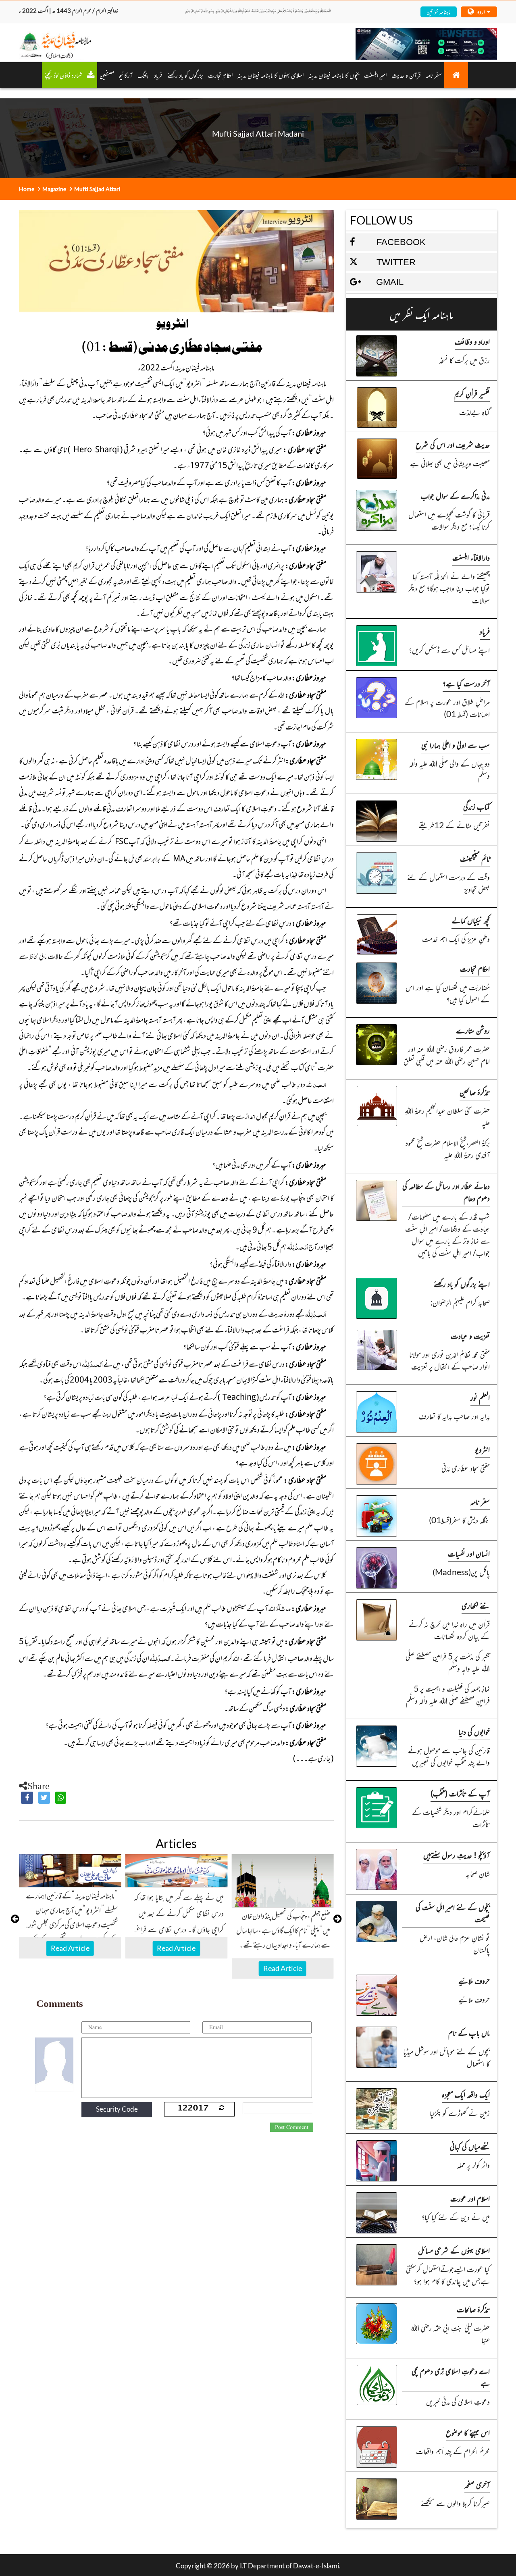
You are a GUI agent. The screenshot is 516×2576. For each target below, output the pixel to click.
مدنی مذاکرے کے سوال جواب (455, 496)
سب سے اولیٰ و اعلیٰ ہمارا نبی (456, 745)
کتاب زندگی (476, 806)
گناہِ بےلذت (474, 412)
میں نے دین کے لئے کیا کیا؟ (456, 2217)
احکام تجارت (475, 968)
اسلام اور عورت (470, 2198)
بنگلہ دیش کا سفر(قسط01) (459, 1520)
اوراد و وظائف (472, 341)
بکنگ (143, 75)
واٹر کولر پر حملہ (473, 2165)
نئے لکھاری (476, 1605)
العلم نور (480, 1397)
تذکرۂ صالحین (475, 1092)
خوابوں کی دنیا (474, 1731)
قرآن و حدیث (406, 75)
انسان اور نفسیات (469, 1553)
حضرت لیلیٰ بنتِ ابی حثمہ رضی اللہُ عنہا (450, 2334)
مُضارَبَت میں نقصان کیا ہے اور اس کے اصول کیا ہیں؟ (448, 993)
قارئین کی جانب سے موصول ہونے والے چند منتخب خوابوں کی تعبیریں (449, 1756)
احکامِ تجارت (220, 75)
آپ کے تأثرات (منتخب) (460, 1793)
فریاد (158, 75)
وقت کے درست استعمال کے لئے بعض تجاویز (448, 883)
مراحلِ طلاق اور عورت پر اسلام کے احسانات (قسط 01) (447, 708)
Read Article (70, 1948)
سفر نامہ (434, 75)
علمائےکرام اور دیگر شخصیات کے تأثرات (451, 1818)
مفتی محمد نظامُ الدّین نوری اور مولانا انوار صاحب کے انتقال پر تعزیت (449, 1360)
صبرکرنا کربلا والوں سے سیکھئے (455, 2503)
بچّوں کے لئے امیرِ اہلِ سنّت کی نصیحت (453, 1913)
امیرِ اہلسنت (375, 75)
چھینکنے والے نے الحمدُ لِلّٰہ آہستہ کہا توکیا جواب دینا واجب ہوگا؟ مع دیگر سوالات (449, 588)
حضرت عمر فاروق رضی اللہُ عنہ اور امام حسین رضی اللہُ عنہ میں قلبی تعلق (447, 1055)
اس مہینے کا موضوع (468, 2432)
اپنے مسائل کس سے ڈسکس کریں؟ (449, 650)
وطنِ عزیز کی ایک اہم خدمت (456, 939)
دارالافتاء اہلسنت (471, 557)
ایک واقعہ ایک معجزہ (466, 2094)
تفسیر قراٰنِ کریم (472, 393)
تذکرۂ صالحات (473, 2309)
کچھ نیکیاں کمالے (471, 920)
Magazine (54, 189)
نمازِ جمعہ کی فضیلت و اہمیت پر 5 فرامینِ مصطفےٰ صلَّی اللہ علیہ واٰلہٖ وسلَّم (448, 1694)
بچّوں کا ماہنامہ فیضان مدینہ (334, 75)
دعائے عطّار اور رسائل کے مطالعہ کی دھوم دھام (446, 1192)
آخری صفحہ (477, 2484)
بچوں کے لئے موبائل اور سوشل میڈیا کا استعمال (446, 2057)
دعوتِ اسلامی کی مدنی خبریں (458, 2401)
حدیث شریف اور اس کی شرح (453, 444)
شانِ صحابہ (478, 1873)
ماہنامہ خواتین (438, 11)
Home (27, 189)
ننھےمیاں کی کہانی (470, 2146)
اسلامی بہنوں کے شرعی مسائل (454, 2250)
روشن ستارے (473, 1030)
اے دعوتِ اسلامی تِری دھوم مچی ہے (451, 2377)
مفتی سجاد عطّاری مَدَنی (466, 1468)
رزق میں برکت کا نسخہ (464, 360)
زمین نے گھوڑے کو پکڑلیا (460, 2113)
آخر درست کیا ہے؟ (466, 683)
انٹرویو (482, 1449)
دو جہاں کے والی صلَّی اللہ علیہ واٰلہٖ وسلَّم (449, 769)
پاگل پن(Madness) (461, 1572)
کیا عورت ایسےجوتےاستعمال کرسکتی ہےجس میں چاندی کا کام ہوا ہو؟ (448, 2275)
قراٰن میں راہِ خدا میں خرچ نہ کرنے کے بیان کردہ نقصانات (449, 1630)
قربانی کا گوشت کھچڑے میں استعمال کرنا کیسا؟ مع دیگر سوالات (449, 520)
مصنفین (107, 75)
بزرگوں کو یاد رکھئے (185, 75)
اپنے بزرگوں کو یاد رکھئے (462, 1284)
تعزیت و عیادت (470, 1336)
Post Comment (292, 2127)
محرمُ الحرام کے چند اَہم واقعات (453, 2451)
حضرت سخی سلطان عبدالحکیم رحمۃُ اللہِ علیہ (447, 1116)
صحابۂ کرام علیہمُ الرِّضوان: (460, 1302)
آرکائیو (126, 75)
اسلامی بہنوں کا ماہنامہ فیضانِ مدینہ (270, 75)
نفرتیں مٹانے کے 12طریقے (454, 825)
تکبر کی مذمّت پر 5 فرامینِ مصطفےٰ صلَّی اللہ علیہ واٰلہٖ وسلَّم (448, 1662)
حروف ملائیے (474, 1980)
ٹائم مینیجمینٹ (475, 858)
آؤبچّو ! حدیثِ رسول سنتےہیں (457, 1855)
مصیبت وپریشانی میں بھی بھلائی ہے (450, 463)
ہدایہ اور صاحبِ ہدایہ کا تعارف (454, 1416)
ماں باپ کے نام (469, 2032)
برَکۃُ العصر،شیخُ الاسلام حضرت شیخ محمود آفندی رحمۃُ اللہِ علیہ (448, 1149)
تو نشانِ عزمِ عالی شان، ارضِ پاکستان (455, 1943)
